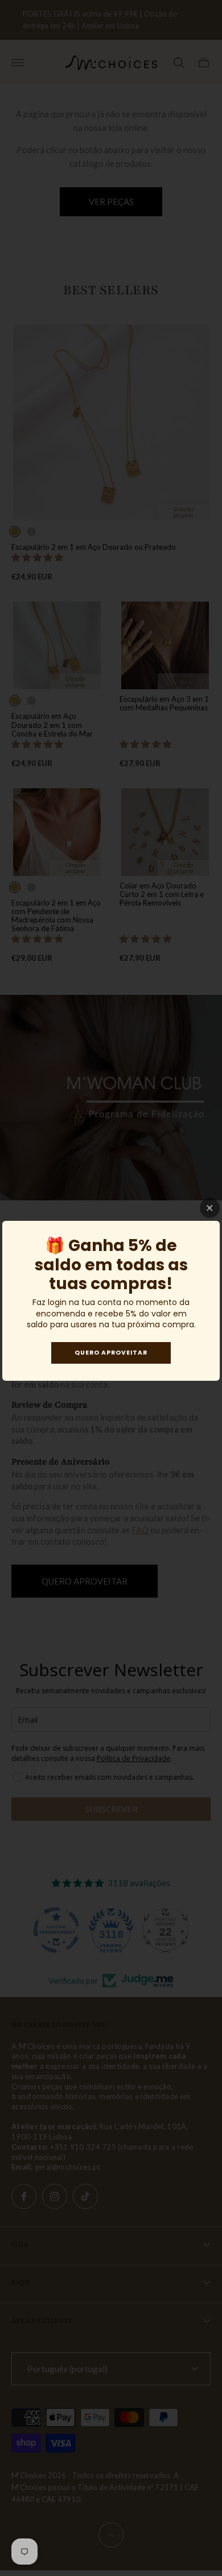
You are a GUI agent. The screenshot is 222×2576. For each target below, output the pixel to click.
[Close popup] (210, 1208)
